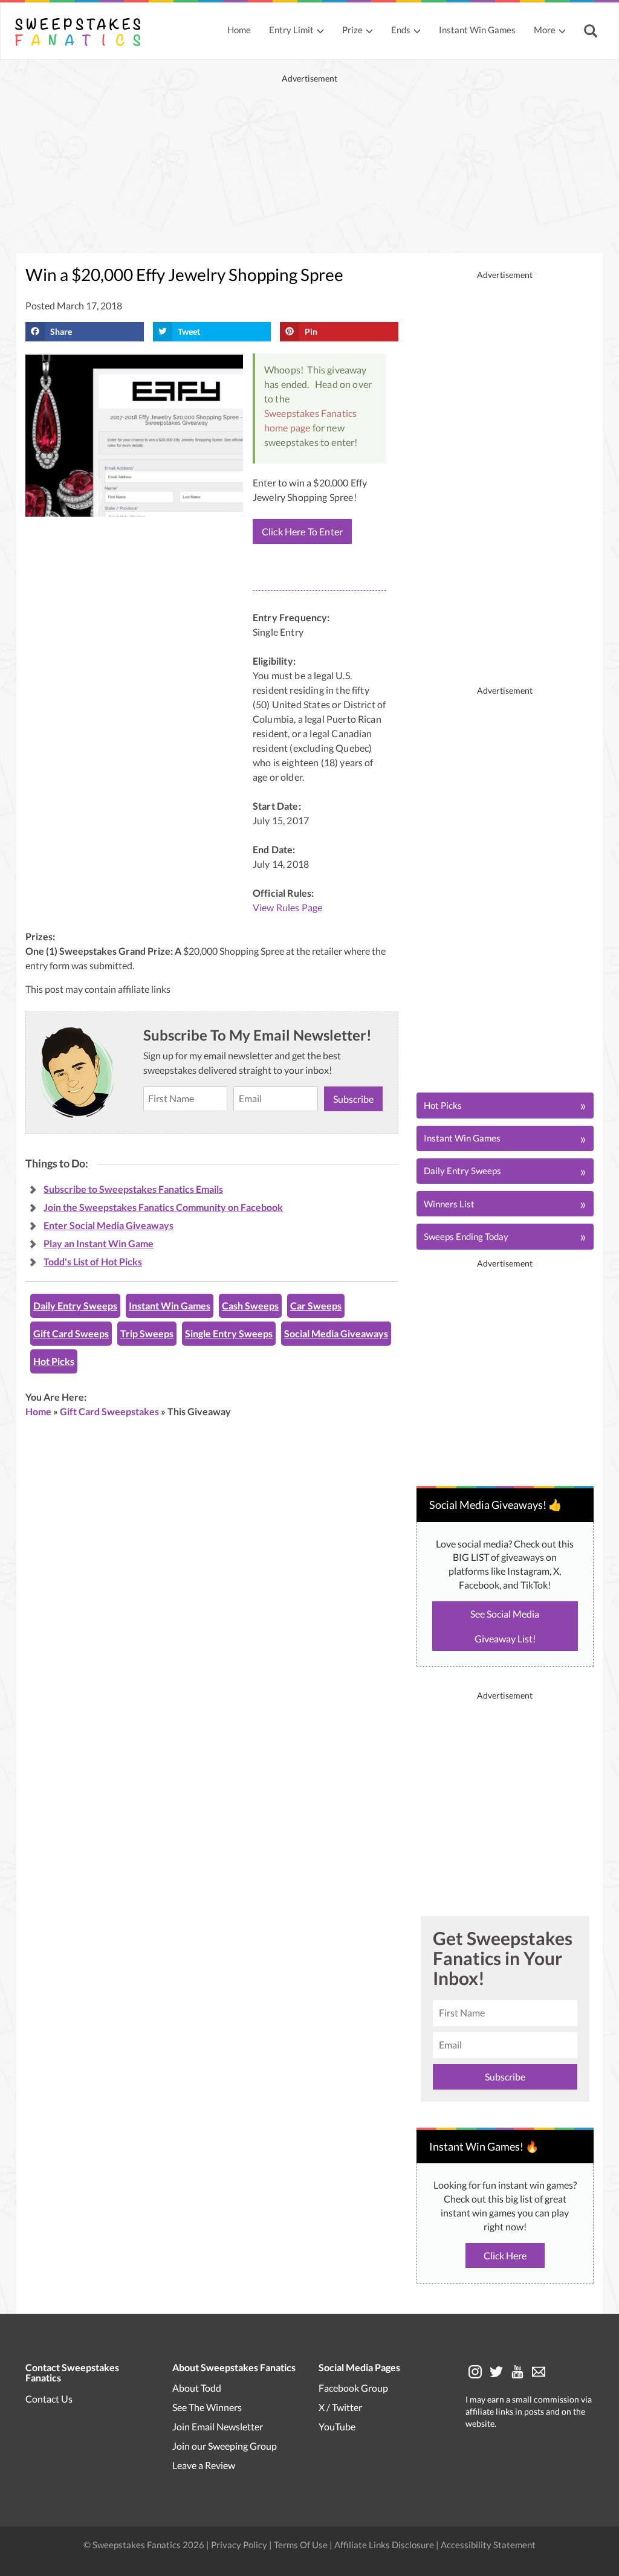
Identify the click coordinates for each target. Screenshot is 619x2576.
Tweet (189, 331)
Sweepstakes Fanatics (310, 413)
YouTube (337, 2426)
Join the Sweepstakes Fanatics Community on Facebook (163, 1207)
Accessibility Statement (488, 2545)
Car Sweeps (316, 1306)
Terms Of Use (301, 2545)
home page (287, 428)
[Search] (592, 32)
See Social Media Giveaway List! (505, 1626)
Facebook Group (353, 2388)
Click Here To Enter (302, 531)
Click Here (505, 2255)
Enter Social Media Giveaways (109, 1225)
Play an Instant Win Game (99, 1243)
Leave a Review (204, 2465)
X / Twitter (340, 2407)
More (545, 30)
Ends (401, 30)
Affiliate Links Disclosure (385, 2545)
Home (239, 30)
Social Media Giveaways (336, 1333)
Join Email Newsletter (218, 2426)
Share (61, 331)
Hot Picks (54, 1361)
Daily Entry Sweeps (75, 1306)
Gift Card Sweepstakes (109, 1411)
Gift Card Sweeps (71, 1333)
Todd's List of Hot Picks (93, 1261)
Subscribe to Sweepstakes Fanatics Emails (133, 1189)
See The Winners (207, 2407)
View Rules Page (287, 907)
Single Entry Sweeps (229, 1333)
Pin (311, 331)
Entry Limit (291, 30)
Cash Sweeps (250, 1306)
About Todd (197, 2388)
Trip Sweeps (147, 1333)
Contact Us (49, 2399)
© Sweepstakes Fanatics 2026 (145, 2545)
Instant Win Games (477, 30)
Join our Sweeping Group (225, 2446)
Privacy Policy (240, 2545)
